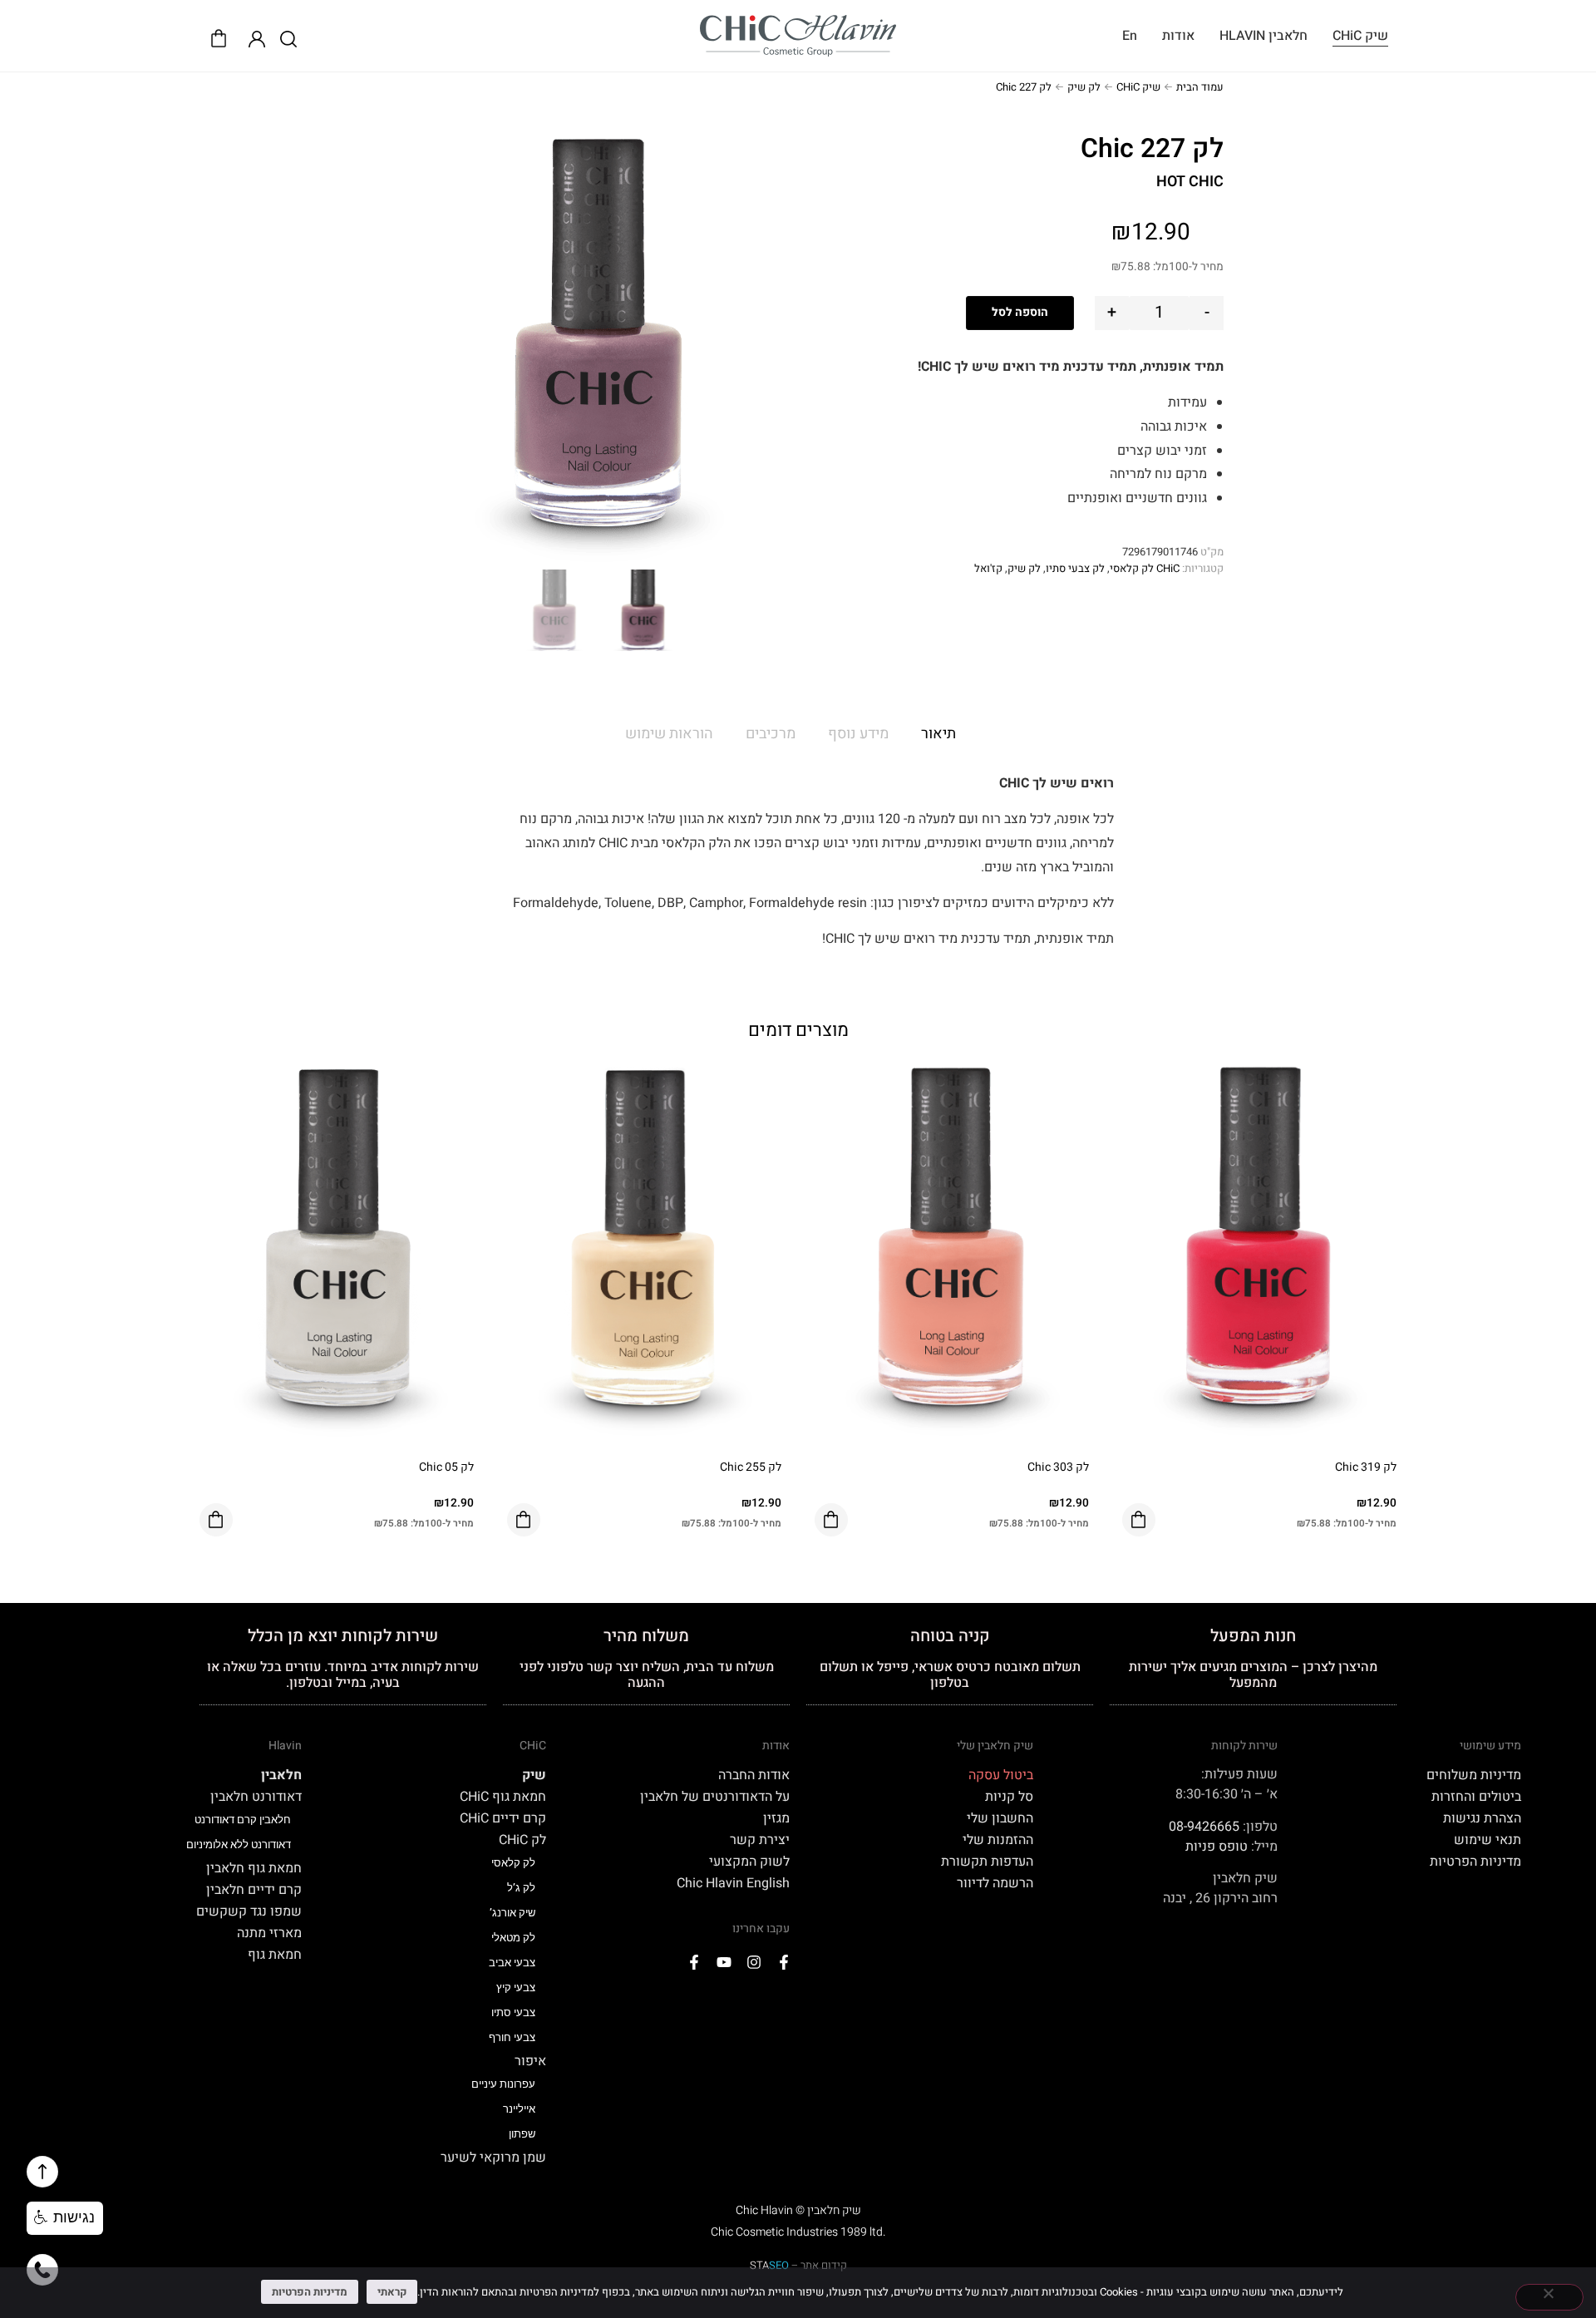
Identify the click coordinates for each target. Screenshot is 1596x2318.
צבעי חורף (512, 2037)
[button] (65, 2218)
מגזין (776, 1818)
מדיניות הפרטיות (1475, 1862)
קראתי (392, 2292)
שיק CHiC (1360, 36)
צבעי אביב (512, 1963)
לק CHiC (522, 1840)
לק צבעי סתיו (1075, 568)
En (1130, 36)
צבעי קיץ (516, 1988)
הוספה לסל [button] (1139, 1520)
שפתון (522, 2134)
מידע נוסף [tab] (858, 734)
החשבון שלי (1000, 1818)
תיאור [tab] (938, 734)
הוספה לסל (1020, 312)
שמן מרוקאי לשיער (493, 2158)
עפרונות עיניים (503, 2084)
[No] (1549, 2297)
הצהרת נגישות (1482, 1818)
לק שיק (1084, 87)
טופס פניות (1217, 1847)
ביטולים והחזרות (1476, 1797)
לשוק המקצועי (749, 1862)
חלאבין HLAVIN (1263, 36)
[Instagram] (754, 1962)
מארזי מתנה (269, 1933)
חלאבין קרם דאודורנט (243, 1820)
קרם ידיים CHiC (502, 1818)
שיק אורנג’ (512, 1913)
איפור (530, 2061)
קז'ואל (988, 568)
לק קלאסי (513, 1863)
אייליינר (519, 2109)
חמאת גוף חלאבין (254, 1868)
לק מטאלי (513, 1938)
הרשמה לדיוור (995, 1883)
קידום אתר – (798, 2265)
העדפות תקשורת (987, 1862)
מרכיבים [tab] (771, 734)
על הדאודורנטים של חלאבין (715, 1797)
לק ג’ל (521, 1888)
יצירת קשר (760, 1840)
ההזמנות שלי (998, 1840)
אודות (1178, 36)
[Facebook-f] (784, 1962)
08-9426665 (1204, 1827)
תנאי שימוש (1488, 1840)
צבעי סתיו (513, 2012)
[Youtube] (724, 1962)
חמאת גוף (275, 1955)
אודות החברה (754, 1775)
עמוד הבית (1200, 87)
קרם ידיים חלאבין (254, 1890)
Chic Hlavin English (733, 1883)
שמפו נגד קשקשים (249, 1911)
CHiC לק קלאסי (1145, 568)
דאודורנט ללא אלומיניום (239, 1845)
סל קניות (1009, 1797)
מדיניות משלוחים (1474, 1775)
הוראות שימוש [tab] (669, 734)
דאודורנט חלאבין (256, 1797)
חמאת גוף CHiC (502, 1797)
